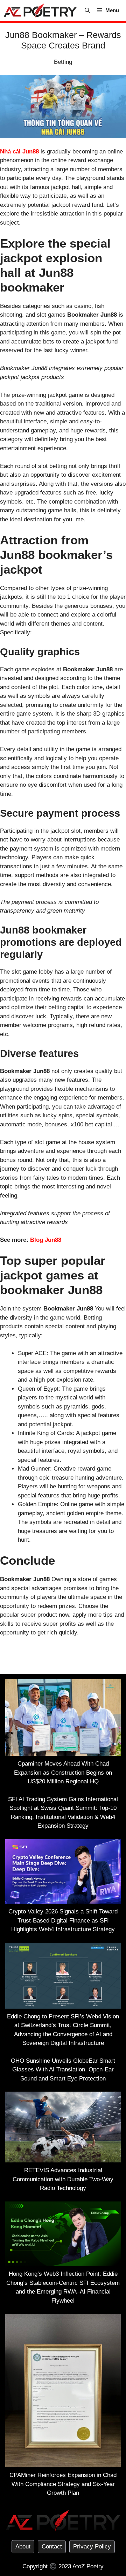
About (23, 2547)
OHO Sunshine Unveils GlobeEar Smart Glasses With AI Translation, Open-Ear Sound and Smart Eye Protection (63, 2070)
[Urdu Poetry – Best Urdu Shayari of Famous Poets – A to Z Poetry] (40, 10)
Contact (52, 2547)
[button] (87, 10)
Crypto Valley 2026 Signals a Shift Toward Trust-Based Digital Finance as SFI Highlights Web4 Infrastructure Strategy (63, 1920)
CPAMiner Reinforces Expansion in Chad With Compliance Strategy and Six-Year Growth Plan (63, 2484)
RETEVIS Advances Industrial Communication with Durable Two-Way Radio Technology (63, 2179)
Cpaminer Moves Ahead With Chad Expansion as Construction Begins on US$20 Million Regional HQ (63, 1773)
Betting (63, 62)
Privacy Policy (92, 2547)
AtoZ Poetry (88, 2566)
